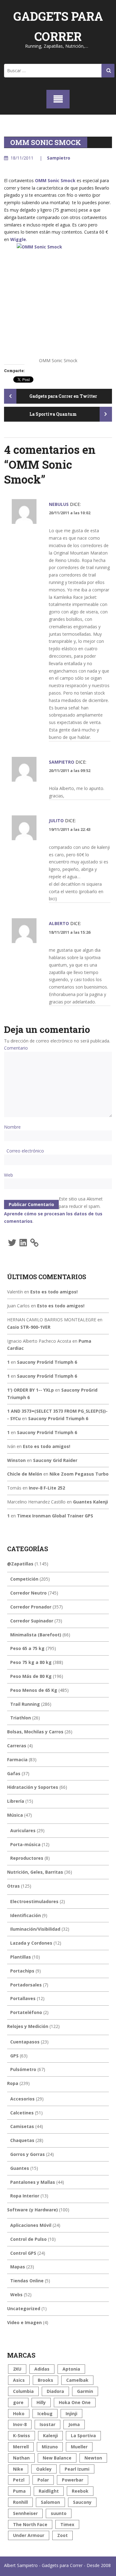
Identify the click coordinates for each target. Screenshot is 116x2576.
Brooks (45, 2380)
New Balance (57, 2458)
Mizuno (50, 2447)
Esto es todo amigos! (54, 1292)
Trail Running (25, 1704)
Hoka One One (75, 2402)
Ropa (13, 2083)
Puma (19, 2491)
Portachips (22, 1971)
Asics (19, 2380)
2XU (17, 2369)
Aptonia (71, 2369)
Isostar (47, 2424)
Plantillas (21, 1957)
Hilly (41, 2402)
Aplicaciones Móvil (31, 2225)
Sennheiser (25, 2513)
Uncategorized (24, 2308)
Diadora (55, 2391)
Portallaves (23, 1998)
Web (9, 1175)
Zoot (62, 2535)
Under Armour (29, 2535)
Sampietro (59, 158)
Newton (93, 2458)
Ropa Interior (25, 2196)
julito (56, 821)
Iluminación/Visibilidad (35, 1929)
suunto (59, 2513)
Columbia (23, 2391)
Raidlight (49, 2491)
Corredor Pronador (31, 1607)
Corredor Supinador (32, 1621)
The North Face (30, 2524)
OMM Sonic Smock (55, 180)
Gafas (14, 1773)
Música (15, 1815)
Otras (13, 1886)
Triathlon (21, 1718)
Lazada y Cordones (31, 1943)
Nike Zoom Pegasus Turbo (79, 1474)
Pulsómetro (23, 2069)
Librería (16, 1801)
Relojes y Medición (28, 2026)
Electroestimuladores (34, 1901)
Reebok (80, 2491)
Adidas (42, 2369)
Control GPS (23, 2253)
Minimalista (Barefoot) (36, 1635)
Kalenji (50, 2436)
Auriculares (23, 1830)
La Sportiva (83, 2436)
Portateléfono (26, 2012)
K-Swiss (21, 2436)
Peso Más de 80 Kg (31, 1676)
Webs (16, 2295)
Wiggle (18, 239)
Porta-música (25, 1844)
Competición (24, 1579)
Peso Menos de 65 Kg (34, 1690)
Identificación (26, 1915)
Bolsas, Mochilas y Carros (35, 1732)
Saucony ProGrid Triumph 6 (47, 1362)
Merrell (21, 2447)
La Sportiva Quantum (54, 414)
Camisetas (22, 2126)
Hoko (19, 2414)
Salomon (50, 2502)
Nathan (21, 2458)
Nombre (12, 1127)
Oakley (44, 2469)
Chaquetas (22, 2140)
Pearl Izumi (77, 2469)
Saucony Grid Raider (55, 1460)
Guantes (20, 2168)
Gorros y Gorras (28, 2154)
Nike (18, 2469)
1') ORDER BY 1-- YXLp (30, 1390)
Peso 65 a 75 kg (27, 1648)
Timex (67, 2524)
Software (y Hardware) (32, 2210)
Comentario (16, 1048)
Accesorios (22, 2099)
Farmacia (17, 1760)
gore (18, 2402)
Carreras (17, 1746)
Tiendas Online (27, 2281)
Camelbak (77, 2380)
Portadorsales (26, 1985)
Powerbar (73, 2480)
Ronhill (20, 2502)
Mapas (18, 2267)
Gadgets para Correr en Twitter (63, 396)
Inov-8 (20, 2424)
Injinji (71, 2414)
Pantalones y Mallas (33, 2182)
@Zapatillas (20, 1564)
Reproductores (27, 1858)
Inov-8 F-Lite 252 (47, 1488)
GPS (14, 2056)
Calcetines (22, 2113)
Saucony (82, 2502)
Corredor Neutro (28, 1593)
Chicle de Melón (25, 1474)
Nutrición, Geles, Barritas (35, 1872)
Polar (43, 2480)
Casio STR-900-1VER (29, 1327)
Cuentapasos (25, 2042)
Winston (16, 1460)
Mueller (79, 2447)
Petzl (19, 2480)
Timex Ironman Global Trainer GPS (55, 1516)
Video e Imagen (24, 2322)
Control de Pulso (28, 2239)
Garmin (85, 2391)
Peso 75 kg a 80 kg (31, 1662)
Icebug (45, 2414)
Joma (74, 2424)
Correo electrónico (25, 1151)
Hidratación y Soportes (33, 1787)
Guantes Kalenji (90, 1502)
